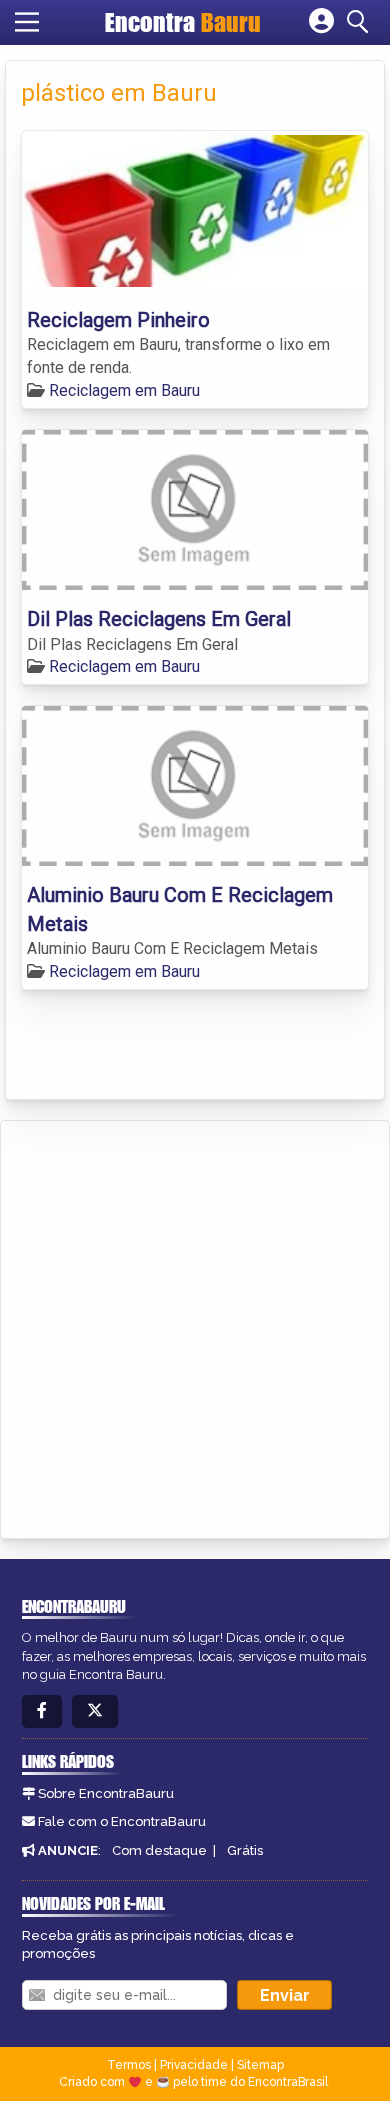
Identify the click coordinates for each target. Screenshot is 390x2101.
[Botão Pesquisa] (361, 22)
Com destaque (159, 1850)
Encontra (183, 22)
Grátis (245, 1850)
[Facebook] (42, 1711)
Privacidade (194, 2065)
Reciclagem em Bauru (124, 390)
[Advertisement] (195, 1326)
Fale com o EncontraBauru (122, 1821)
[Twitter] (95, 1711)
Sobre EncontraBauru (106, 1793)
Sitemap (260, 2065)
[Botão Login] (321, 22)
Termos (129, 2065)
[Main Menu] (27, 22)
